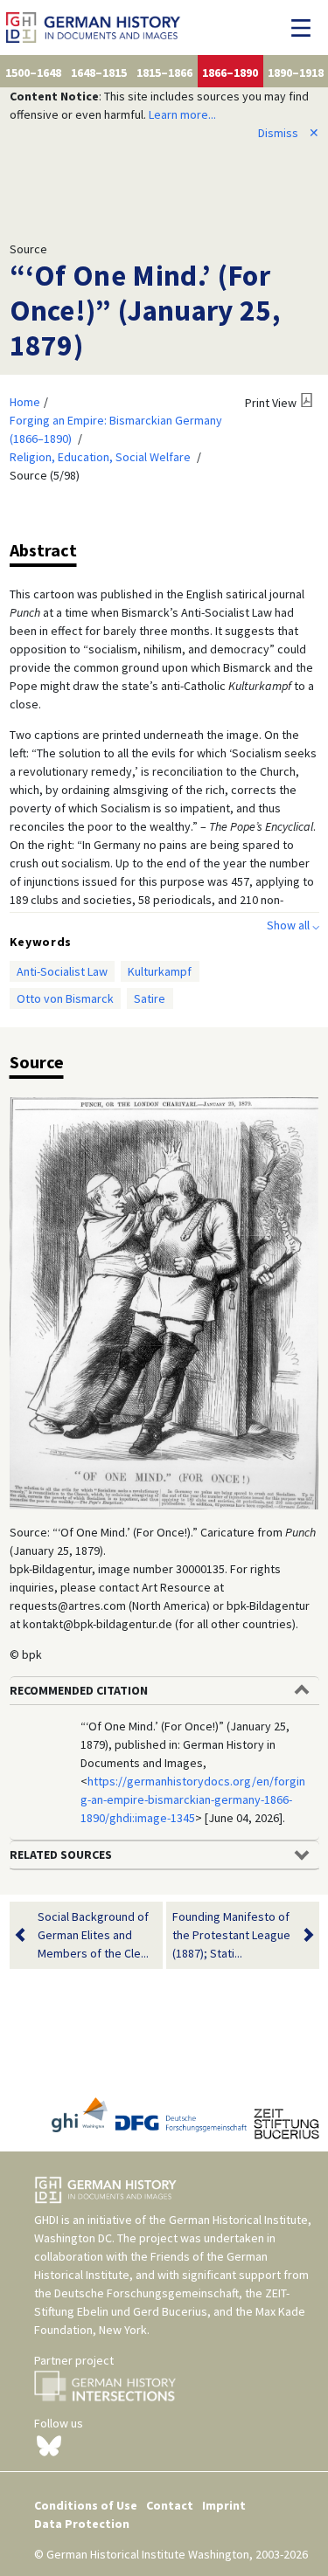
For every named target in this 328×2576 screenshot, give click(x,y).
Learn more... (182, 114)
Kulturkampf (160, 971)
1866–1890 (230, 73)
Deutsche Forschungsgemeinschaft (147, 2293)
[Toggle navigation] (306, 28)
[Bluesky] (49, 2445)
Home (25, 402)
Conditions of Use (86, 2505)
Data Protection (82, 2524)
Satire (150, 998)
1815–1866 (164, 73)
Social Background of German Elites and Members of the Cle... (93, 1935)
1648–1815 (99, 73)
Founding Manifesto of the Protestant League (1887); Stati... (231, 1935)
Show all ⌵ (293, 925)
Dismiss (289, 133)
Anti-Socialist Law (62, 971)
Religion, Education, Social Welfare (100, 457)
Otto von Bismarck (65, 998)
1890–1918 (296, 73)
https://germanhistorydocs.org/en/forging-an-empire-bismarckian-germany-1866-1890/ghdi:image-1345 (193, 1799)
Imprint (224, 2505)
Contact (170, 2505)
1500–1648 (33, 73)
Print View (271, 403)
